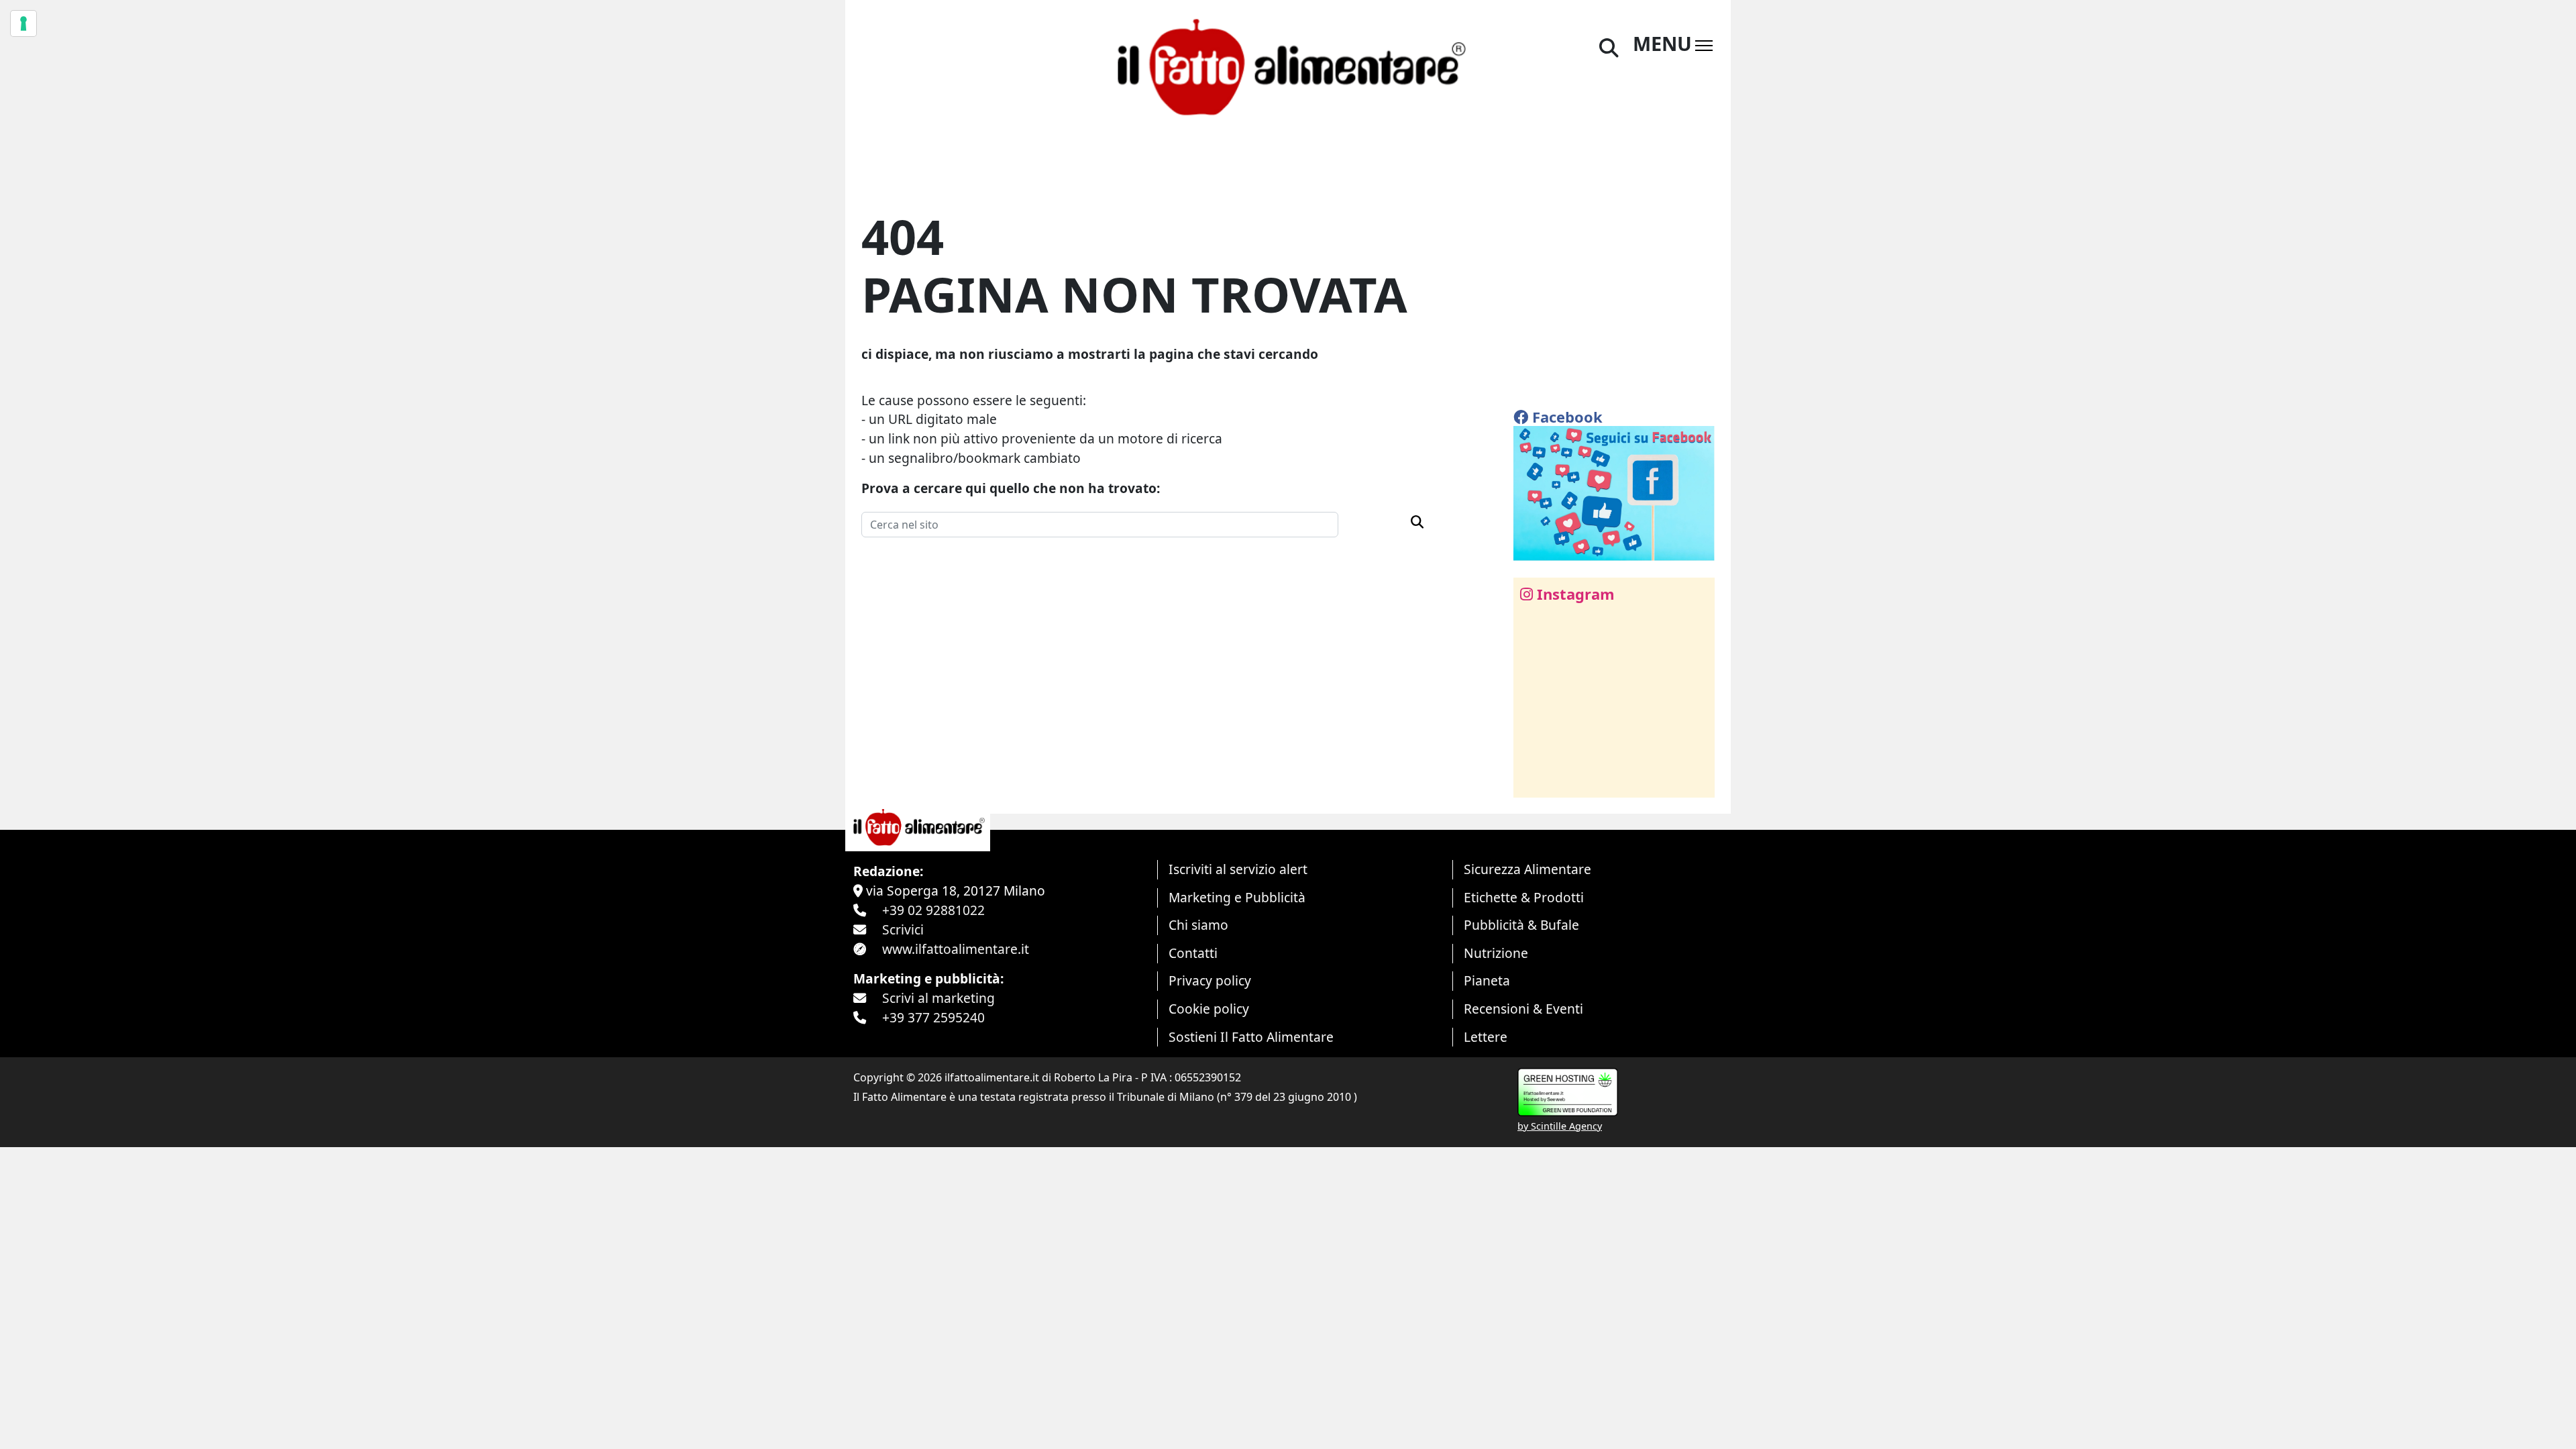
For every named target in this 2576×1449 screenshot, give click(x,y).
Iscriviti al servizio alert (1238, 869)
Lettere (1486, 1037)
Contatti (1193, 953)
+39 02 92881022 (933, 910)
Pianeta (1487, 980)
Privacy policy (1210, 980)
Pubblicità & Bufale (1521, 925)
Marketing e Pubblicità (1237, 897)
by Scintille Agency (1560, 1126)
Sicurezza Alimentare (1527, 869)
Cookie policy (1209, 1009)
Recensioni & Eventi (1523, 1009)
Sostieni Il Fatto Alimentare (1251, 1037)
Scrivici (903, 929)
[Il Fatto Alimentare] (1288, 65)
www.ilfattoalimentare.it (956, 949)
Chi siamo (1198, 925)
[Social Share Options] (1533, 780)
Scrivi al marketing (938, 998)
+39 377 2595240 (933, 1017)
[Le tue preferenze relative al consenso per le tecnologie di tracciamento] (23, 23)
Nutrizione (1496, 953)
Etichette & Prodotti (1524, 897)
